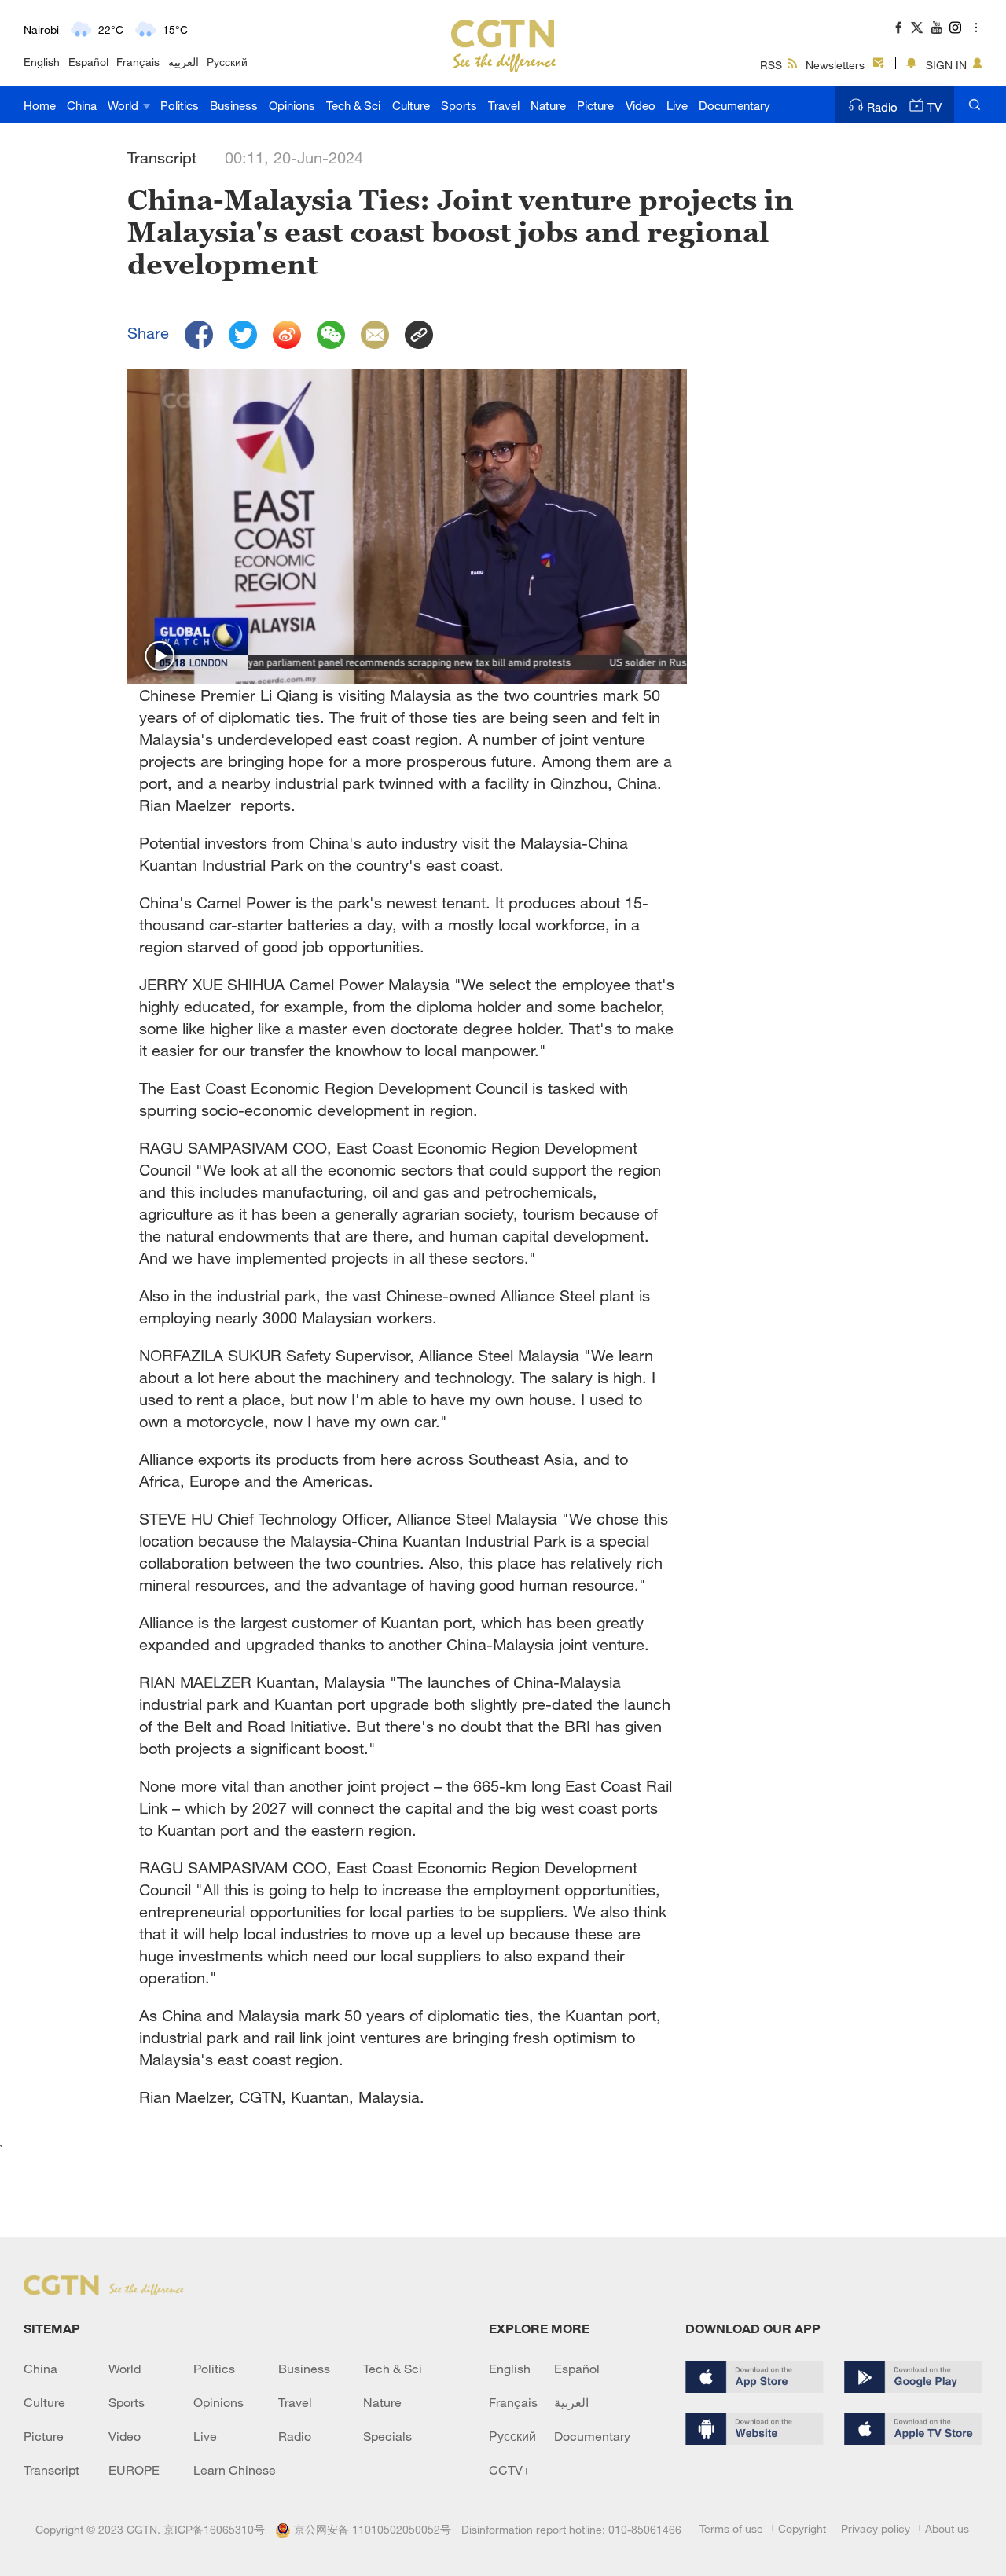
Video (641, 105)
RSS (771, 65)
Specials (387, 2436)
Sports (459, 105)
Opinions (292, 105)
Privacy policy (876, 2528)
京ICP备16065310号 (214, 2529)
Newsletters (835, 65)
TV (934, 107)
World (125, 105)
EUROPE (134, 2470)
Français (138, 62)
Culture (411, 105)
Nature (548, 105)
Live (677, 105)
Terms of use (731, 2528)
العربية (184, 62)
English (42, 62)
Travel (504, 105)
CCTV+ (510, 2470)
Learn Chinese (235, 2470)
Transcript (51, 2470)
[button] (160, 657)
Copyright (802, 2528)
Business (234, 105)
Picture (595, 105)
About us (947, 2528)
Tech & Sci (353, 105)
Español (88, 62)
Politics (180, 105)
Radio (882, 107)
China (82, 105)
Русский (227, 62)
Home (40, 105)
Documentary (734, 105)
